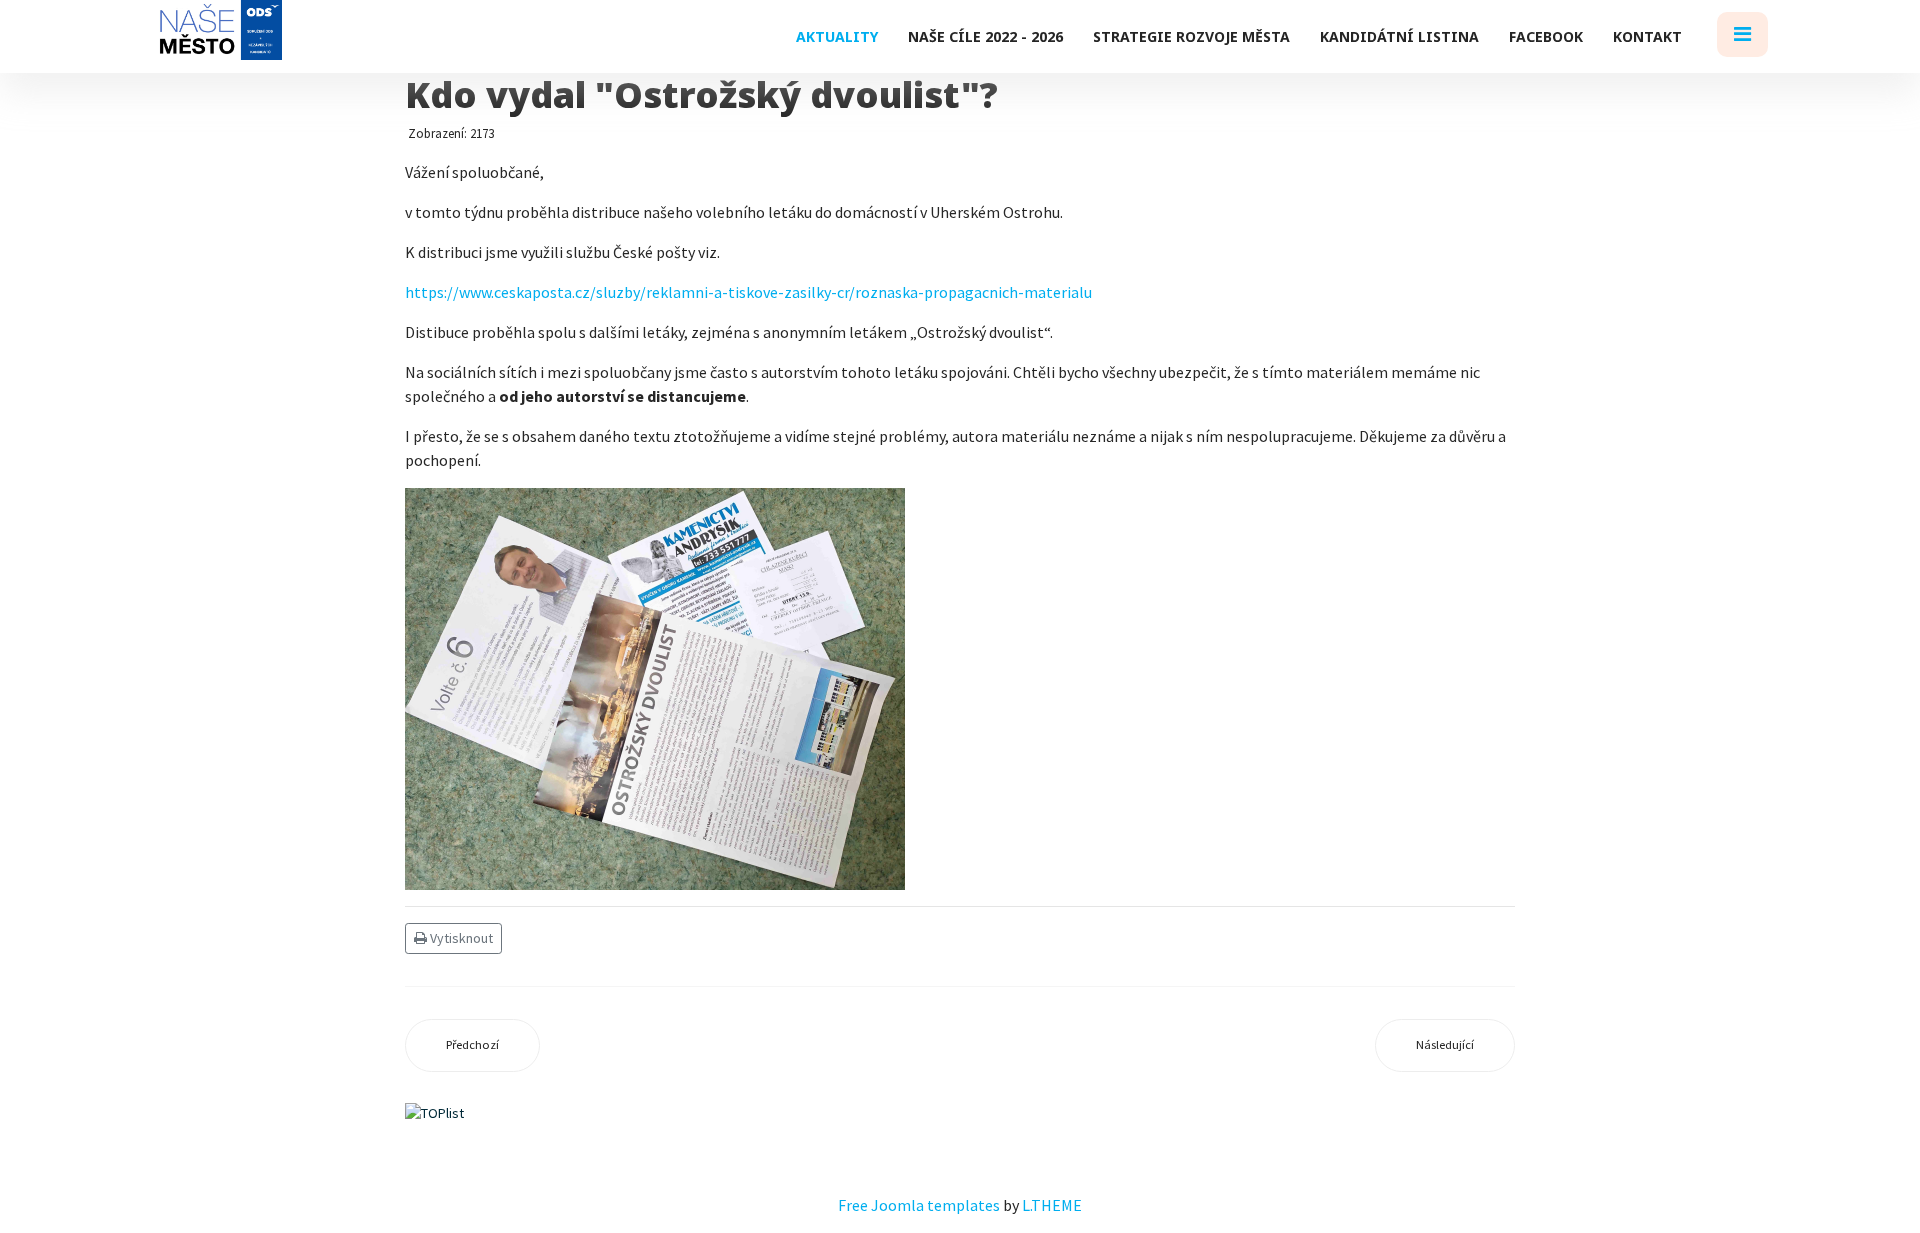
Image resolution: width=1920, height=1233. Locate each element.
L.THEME (1052, 1205)
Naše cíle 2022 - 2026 (985, 36)
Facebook (1546, 36)
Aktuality (837, 36)
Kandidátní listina (1399, 36)
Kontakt (1647, 36)
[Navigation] (1742, 36)
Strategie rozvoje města (1191, 36)
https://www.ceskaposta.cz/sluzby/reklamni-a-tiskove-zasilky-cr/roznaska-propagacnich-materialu (748, 292)
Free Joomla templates (919, 1205)
